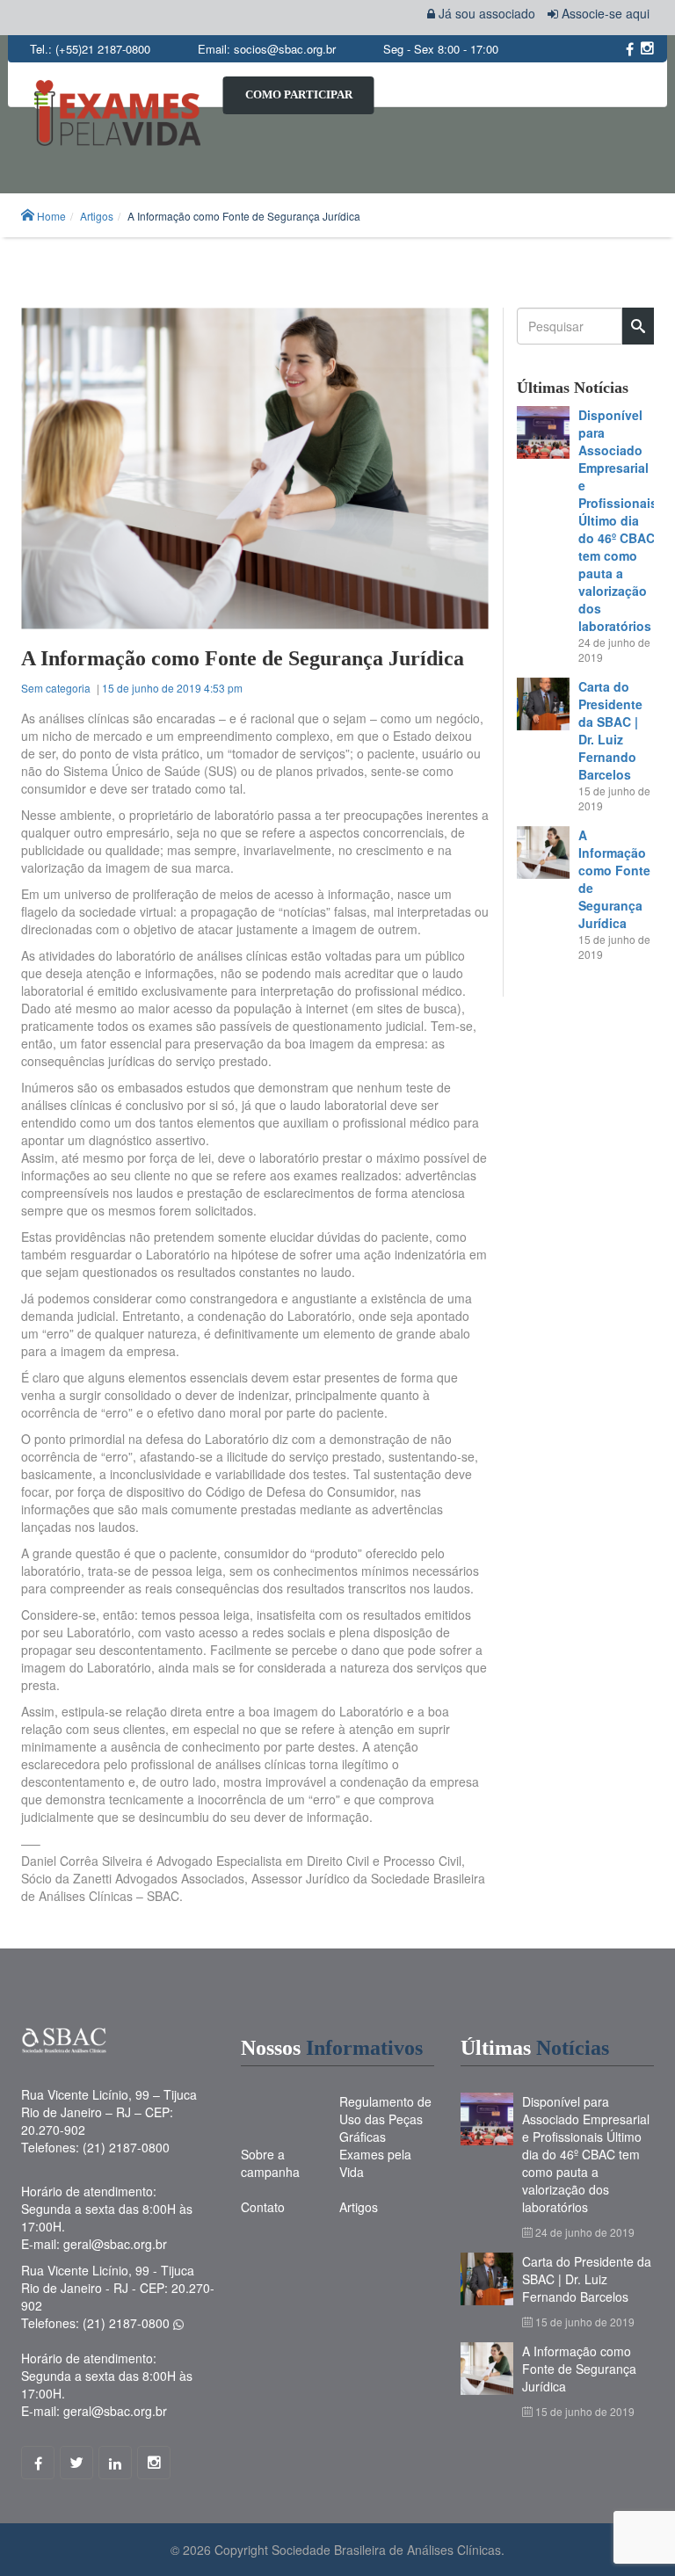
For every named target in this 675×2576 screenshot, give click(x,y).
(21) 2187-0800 (128, 2323)
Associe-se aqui (604, 13)
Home (51, 216)
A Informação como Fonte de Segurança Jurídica (579, 2369)
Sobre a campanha (270, 2163)
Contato (263, 2207)
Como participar (299, 94)
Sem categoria (56, 688)
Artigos (97, 216)
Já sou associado (485, 13)
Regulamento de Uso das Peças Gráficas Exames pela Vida (385, 2137)
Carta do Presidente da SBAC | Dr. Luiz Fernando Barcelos (610, 730)
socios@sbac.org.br (285, 49)
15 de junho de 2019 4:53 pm (172, 688)
